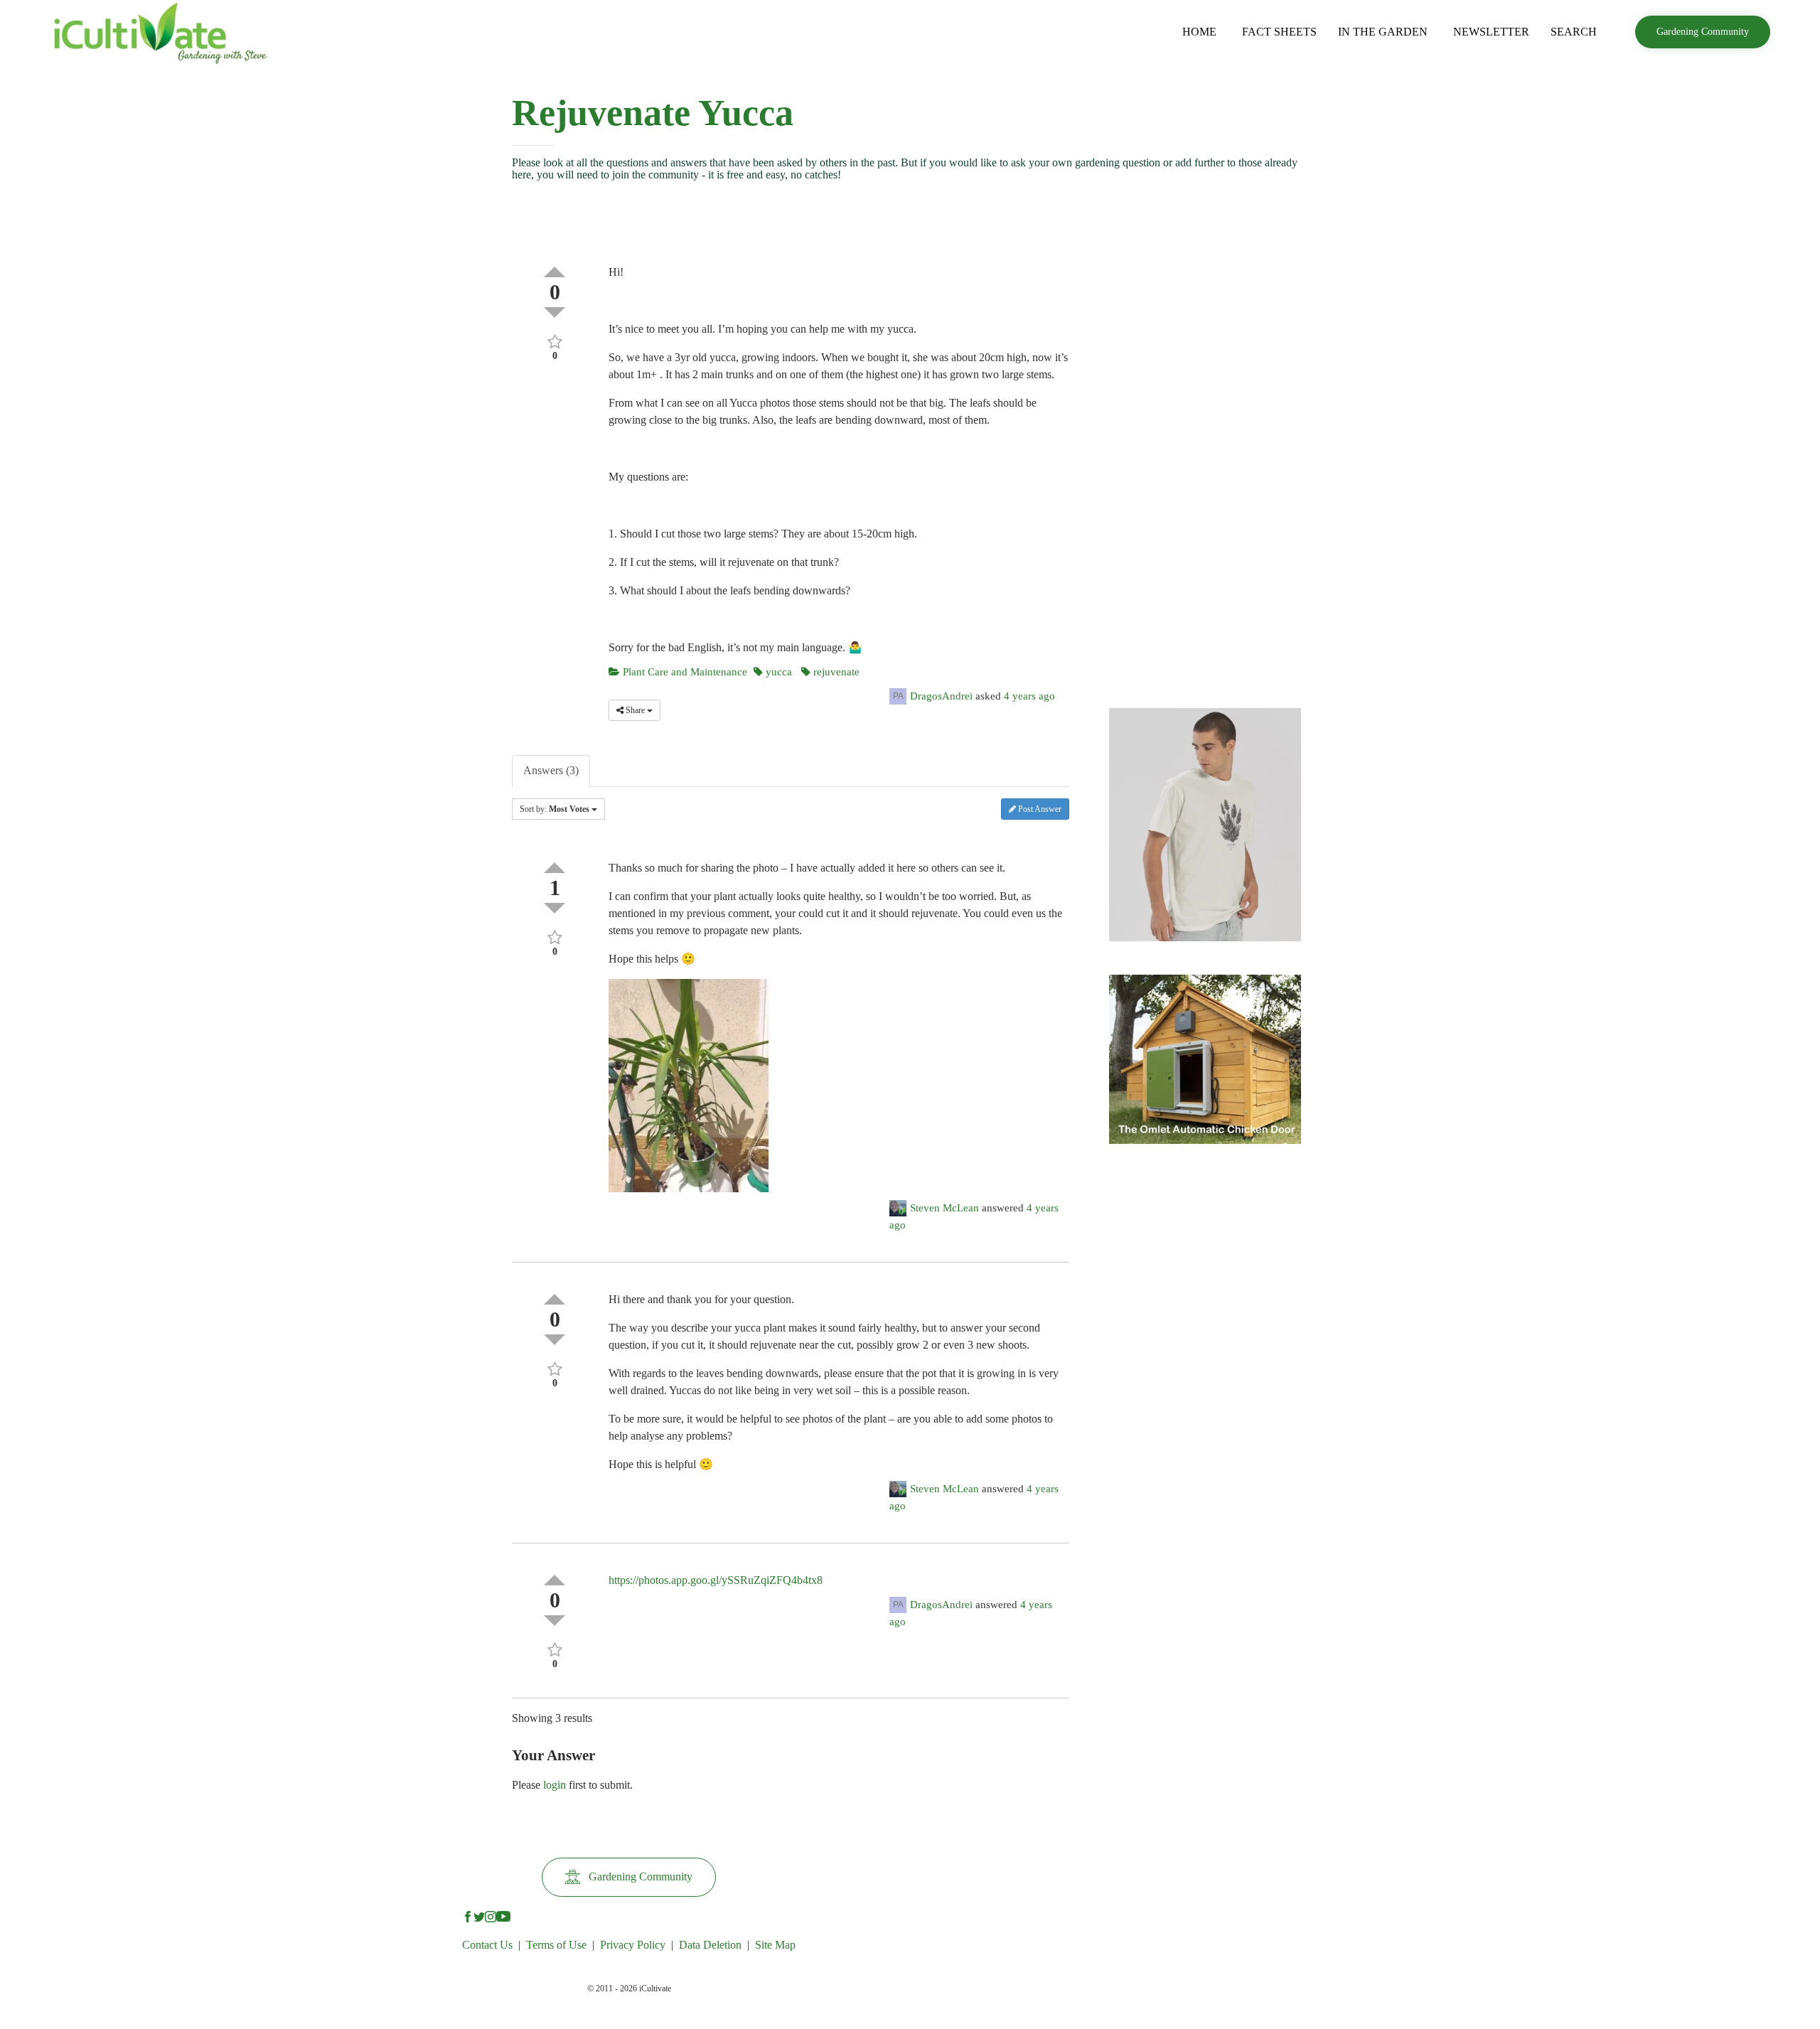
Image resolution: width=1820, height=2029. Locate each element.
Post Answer (1039, 809)
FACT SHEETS (1279, 32)
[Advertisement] (1205, 466)
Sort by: (555, 809)
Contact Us (487, 1945)
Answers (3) (551, 770)
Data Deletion (710, 1945)
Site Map (775, 1945)
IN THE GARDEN (1383, 32)
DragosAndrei (941, 696)
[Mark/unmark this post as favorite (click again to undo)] (555, 340)
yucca (777, 672)
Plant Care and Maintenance (684, 672)
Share (635, 710)
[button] (1703, 32)
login (555, 1785)
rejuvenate (835, 672)
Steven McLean (944, 1208)
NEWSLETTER (1491, 32)
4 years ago (1029, 696)
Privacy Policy (633, 1945)
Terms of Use (556, 1945)
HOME (1199, 32)
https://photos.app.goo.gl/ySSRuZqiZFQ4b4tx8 (716, 1580)
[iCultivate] (160, 32)
